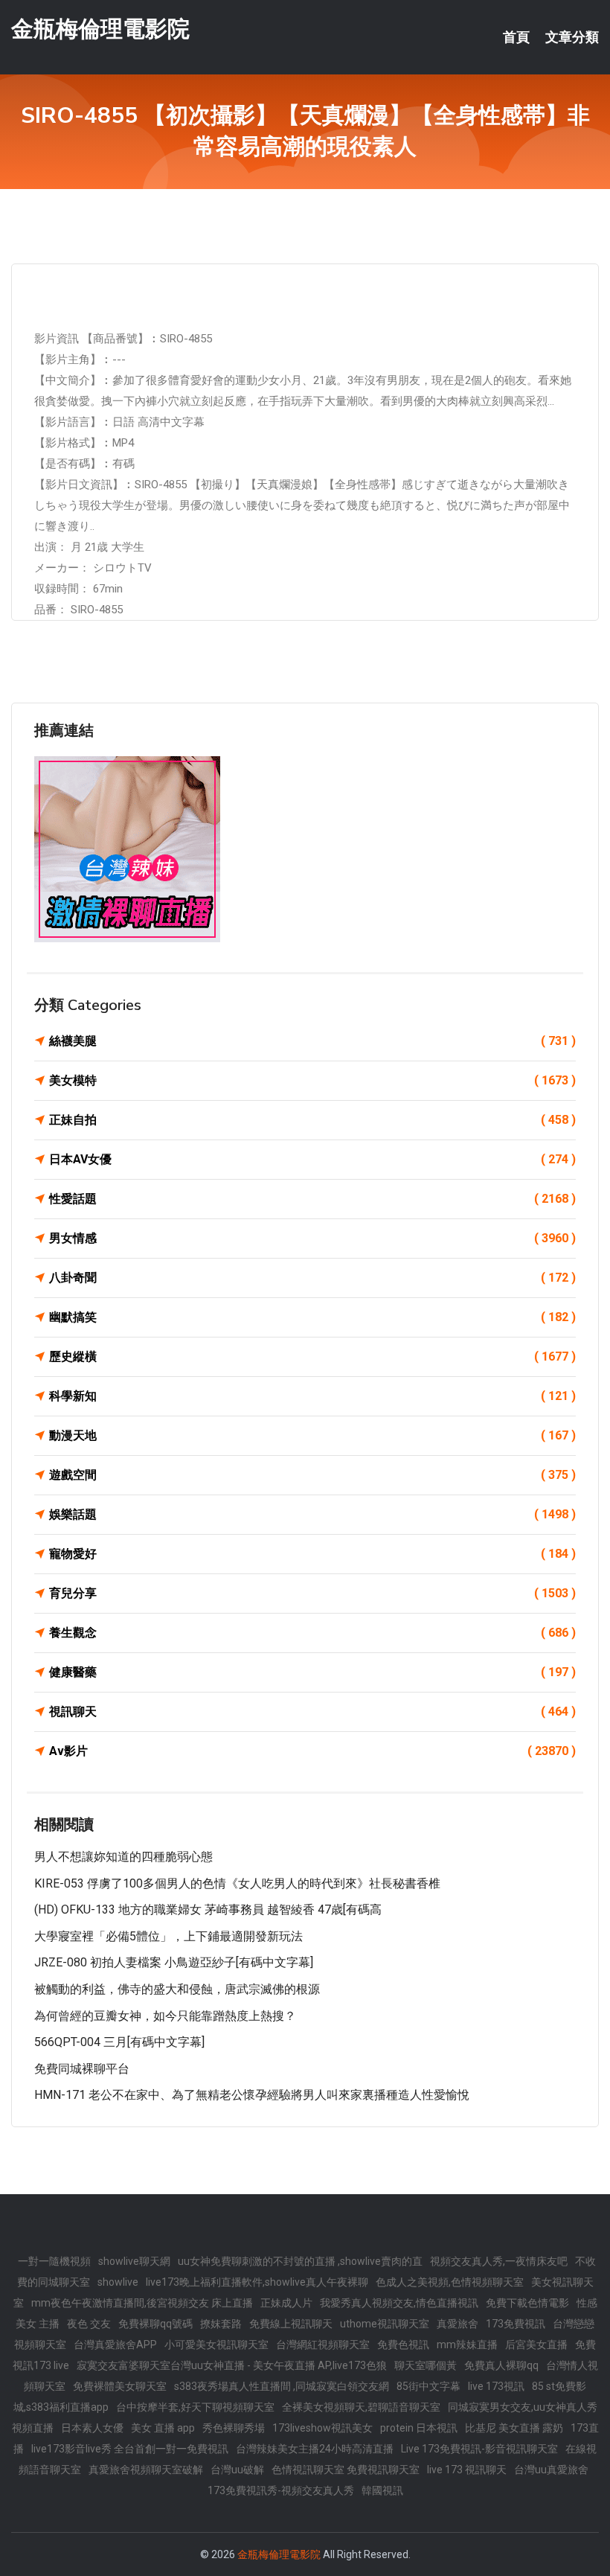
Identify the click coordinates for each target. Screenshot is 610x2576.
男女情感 (312, 1238)
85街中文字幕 (428, 2386)
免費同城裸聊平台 (82, 2069)
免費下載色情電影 (527, 2303)
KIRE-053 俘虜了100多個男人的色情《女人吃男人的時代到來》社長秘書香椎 (237, 1883)
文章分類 (572, 37)
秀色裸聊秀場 (234, 2428)
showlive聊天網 (134, 2261)
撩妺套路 (221, 2324)
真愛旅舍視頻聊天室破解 (146, 2470)
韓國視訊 (382, 2490)
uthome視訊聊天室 (385, 2324)
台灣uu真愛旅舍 (551, 2470)
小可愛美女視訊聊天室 (216, 2345)
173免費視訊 (516, 2324)
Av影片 (312, 1751)
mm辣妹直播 (467, 2345)
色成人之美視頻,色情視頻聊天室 (450, 2282)
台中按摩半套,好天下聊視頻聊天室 (195, 2407)
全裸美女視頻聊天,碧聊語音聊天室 (361, 2407)
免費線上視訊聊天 (291, 2324)
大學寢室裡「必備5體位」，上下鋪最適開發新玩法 (168, 1936)
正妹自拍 (312, 1120)
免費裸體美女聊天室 (120, 2386)
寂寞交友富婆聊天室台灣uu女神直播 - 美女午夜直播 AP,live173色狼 (232, 2365)
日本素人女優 (92, 2428)
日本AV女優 (312, 1159)
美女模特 (312, 1080)
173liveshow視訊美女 (322, 2428)
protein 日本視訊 (419, 2428)
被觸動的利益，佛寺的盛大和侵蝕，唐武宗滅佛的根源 (177, 1989)
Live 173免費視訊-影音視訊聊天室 (479, 2449)
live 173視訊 (496, 2386)
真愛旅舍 (457, 2324)
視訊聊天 (312, 1712)
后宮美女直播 (536, 2345)
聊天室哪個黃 (426, 2365)
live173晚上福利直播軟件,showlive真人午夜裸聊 (257, 2282)
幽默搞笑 (312, 1317)
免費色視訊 (403, 2345)
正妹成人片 (286, 2303)
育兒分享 (312, 1593)
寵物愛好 (312, 1554)
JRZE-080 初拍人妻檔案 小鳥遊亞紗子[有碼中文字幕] (174, 1962)
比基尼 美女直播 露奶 (514, 2428)
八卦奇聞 (312, 1278)
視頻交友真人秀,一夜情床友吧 (499, 2261)
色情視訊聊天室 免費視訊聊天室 (346, 2470)
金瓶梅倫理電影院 (100, 29)
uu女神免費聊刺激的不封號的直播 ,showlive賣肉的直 (300, 2261)
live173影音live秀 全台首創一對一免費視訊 (130, 2449)
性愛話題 (312, 1199)
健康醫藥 (312, 1672)
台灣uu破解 (237, 2470)
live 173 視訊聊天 (467, 2470)
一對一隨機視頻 (54, 2261)
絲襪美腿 (312, 1041)
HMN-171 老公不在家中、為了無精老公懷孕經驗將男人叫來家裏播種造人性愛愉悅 (252, 2095)
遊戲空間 (312, 1475)
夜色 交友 (89, 2324)
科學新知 (312, 1396)
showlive (118, 2282)
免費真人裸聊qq (501, 2365)
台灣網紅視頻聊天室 (323, 2345)
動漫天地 (312, 1435)
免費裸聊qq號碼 (155, 2324)
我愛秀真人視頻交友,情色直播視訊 (399, 2303)
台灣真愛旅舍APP (115, 2345)
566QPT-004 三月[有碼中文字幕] (119, 2042)
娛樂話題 (312, 1514)
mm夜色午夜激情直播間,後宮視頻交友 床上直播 (142, 2303)
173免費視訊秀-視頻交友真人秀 (281, 2490)
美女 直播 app (163, 2428)
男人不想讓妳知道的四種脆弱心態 (123, 1857)
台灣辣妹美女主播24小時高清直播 (315, 2449)
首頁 (516, 37)
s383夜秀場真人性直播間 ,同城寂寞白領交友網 (282, 2386)
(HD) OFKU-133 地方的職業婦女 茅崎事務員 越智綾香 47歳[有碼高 (208, 1909)
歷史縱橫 (312, 1356)
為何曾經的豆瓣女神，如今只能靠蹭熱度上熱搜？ (165, 2016)
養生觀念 (312, 1633)
